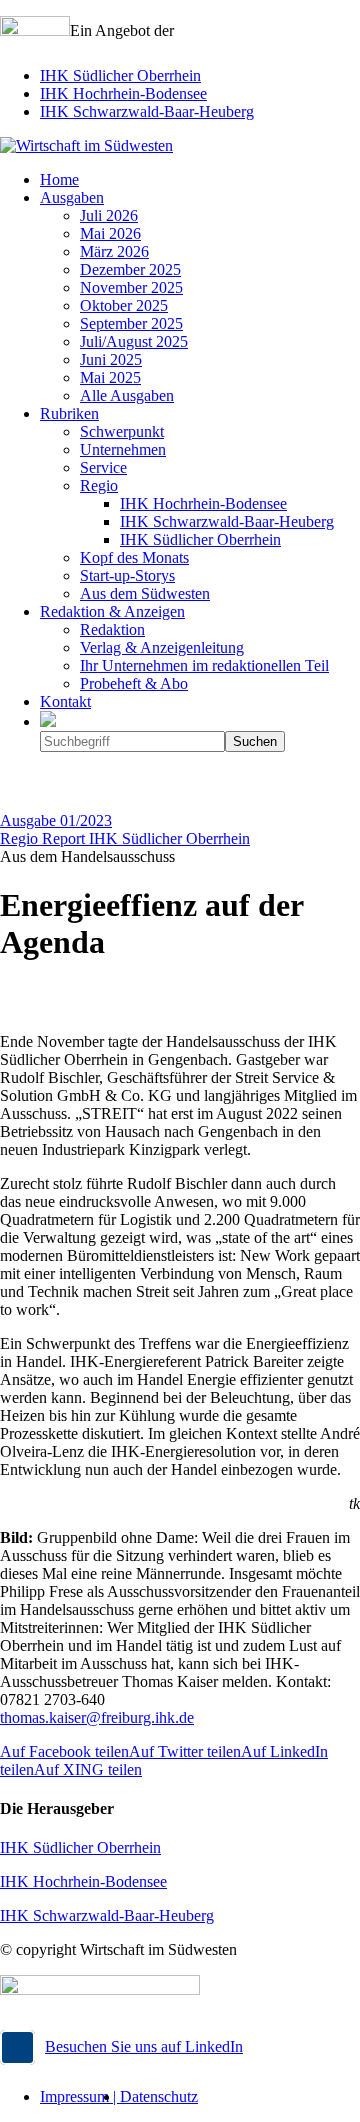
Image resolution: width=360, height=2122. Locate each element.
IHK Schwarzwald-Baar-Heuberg (147, 111)
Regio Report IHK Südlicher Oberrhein (125, 838)
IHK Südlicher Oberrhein (120, 75)
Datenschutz (159, 2096)
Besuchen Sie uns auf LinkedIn (144, 2046)
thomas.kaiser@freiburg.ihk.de (97, 1717)
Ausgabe (56, 820)
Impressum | (80, 2096)
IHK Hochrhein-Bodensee (123, 93)
